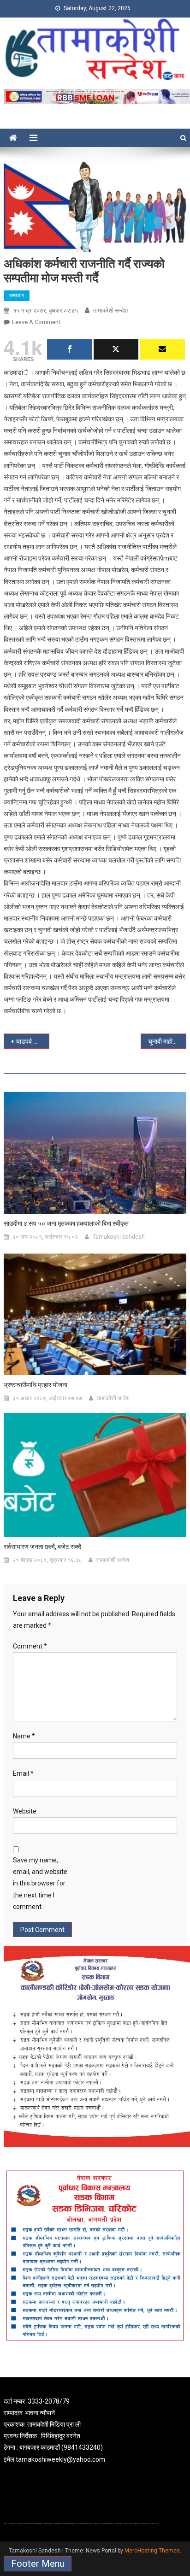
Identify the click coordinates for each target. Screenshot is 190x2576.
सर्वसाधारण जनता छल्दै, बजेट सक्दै (42, 1547)
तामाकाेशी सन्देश (110, 310)
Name (24, 1736)
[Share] (70, 349)
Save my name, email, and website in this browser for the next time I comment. (40, 1883)
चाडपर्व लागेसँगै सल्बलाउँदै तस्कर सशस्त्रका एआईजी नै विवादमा (33, 1041)
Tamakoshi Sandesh (119, 1237)
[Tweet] (116, 349)
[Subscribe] (162, 349)
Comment (30, 1646)
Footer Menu (38, 2564)
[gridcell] (95, 2431)
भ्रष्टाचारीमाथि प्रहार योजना (36, 1385)
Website (25, 1811)
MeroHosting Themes (152, 2551)
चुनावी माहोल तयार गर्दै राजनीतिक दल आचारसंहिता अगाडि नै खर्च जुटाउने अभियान (167, 1041)
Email (23, 1773)
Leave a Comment (36, 322)
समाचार (17, 295)
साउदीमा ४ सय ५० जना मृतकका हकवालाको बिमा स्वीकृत (66, 1223)
